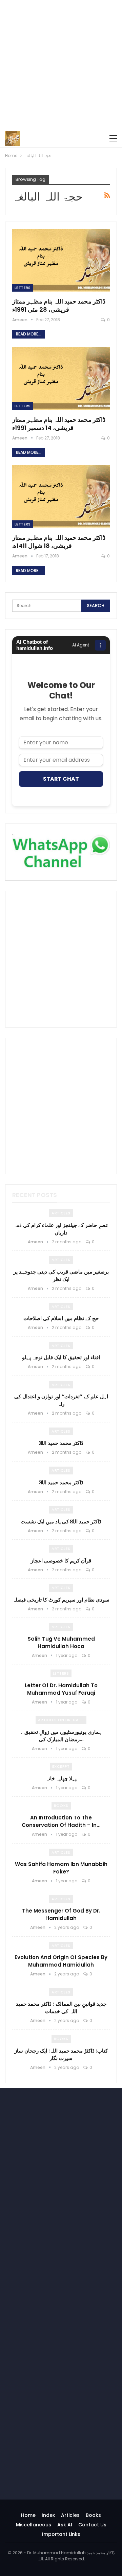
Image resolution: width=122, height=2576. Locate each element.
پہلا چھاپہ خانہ (61, 1778)
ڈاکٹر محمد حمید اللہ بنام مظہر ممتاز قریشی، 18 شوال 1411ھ (59, 542)
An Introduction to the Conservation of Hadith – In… (61, 1821)
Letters (23, 288)
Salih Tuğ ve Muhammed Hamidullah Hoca (61, 1643)
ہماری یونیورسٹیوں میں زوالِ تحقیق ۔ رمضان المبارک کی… (61, 1736)
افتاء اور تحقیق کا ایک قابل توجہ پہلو (61, 1357)
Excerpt (61, 1766)
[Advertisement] (61, 65)
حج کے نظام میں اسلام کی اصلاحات (61, 1318)
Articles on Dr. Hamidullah (62, 1720)
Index (48, 2515)
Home (28, 2515)
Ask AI (65, 2525)
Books (61, 1805)
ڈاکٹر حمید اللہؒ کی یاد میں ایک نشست (61, 1522)
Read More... (29, 334)
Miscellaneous (34, 2525)
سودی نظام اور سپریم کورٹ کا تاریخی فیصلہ (61, 1600)
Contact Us (92, 2525)
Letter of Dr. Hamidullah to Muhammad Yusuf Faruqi (61, 1689)
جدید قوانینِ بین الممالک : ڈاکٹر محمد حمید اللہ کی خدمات (61, 2008)
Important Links (61, 2534)
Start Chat (61, 779)
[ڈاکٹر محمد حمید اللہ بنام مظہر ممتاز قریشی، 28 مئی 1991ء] (61, 260)
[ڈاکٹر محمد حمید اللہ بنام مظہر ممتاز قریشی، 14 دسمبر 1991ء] (61, 378)
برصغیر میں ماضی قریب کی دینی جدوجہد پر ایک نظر (61, 1275)
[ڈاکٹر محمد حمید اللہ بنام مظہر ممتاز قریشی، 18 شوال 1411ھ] (61, 497)
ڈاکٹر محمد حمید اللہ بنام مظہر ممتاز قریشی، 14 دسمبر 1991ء (59, 424)
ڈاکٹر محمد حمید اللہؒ (61, 1443)
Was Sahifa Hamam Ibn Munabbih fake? (61, 1868)
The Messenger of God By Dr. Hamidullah (61, 1914)
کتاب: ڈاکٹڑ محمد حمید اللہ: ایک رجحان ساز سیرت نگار (61, 2054)
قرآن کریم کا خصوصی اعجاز (61, 1561)
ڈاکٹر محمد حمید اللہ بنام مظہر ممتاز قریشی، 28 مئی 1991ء (59, 305)
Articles (61, 1213)
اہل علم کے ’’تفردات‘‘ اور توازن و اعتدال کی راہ (61, 1400)
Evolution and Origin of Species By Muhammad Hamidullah (61, 1961)
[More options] (100, 645)
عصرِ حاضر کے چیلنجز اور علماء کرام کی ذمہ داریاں (61, 1229)
